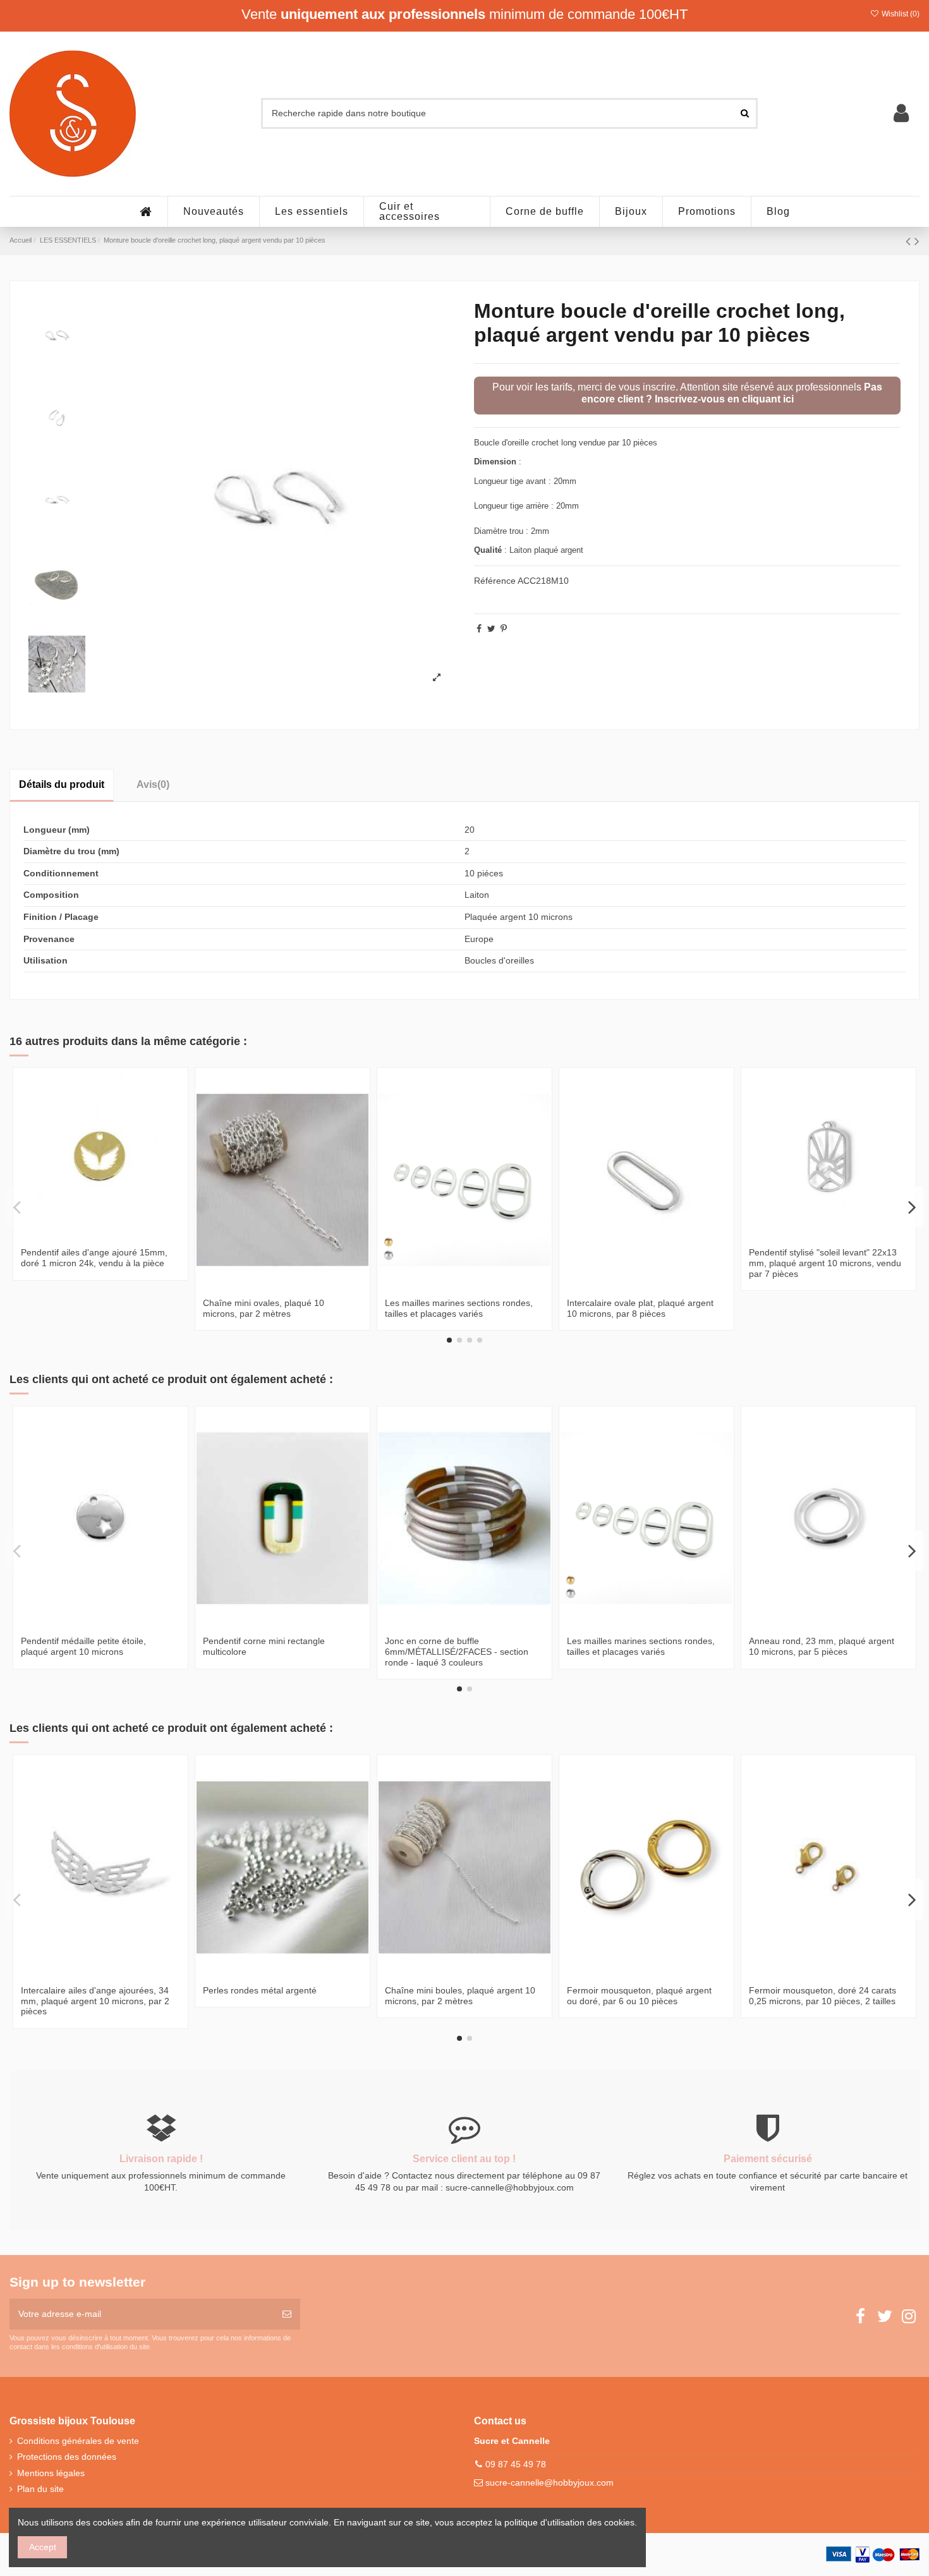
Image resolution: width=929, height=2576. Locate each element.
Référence (495, 581)
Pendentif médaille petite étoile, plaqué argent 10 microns (83, 1646)
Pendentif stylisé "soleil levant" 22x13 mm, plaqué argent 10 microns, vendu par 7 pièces (825, 1263)
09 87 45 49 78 (516, 2464)
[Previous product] (910, 241)
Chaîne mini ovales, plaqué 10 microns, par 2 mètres (264, 1308)
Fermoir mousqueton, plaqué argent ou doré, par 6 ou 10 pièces (639, 1996)
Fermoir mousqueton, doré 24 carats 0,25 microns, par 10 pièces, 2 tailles (823, 1996)
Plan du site (40, 2489)
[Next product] (917, 241)
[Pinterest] (504, 629)
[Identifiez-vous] (901, 113)
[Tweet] (491, 629)
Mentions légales (51, 2473)
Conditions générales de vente (78, 2441)
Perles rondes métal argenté (260, 1990)
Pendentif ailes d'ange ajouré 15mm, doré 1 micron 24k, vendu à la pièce (94, 1258)
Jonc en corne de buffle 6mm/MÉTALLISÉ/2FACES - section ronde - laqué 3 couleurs (457, 1652)
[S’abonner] (287, 2314)
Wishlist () (900, 14)
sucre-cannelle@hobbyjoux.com (550, 2482)
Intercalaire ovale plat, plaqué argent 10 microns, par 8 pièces (640, 1308)
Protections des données (67, 2457)
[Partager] (479, 629)
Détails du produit (62, 784)
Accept (43, 2547)
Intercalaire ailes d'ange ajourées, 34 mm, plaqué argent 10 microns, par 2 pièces (95, 2001)
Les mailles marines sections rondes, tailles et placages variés (459, 1308)
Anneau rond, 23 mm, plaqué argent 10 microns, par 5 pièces (822, 1646)
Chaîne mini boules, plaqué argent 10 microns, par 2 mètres (460, 1996)
